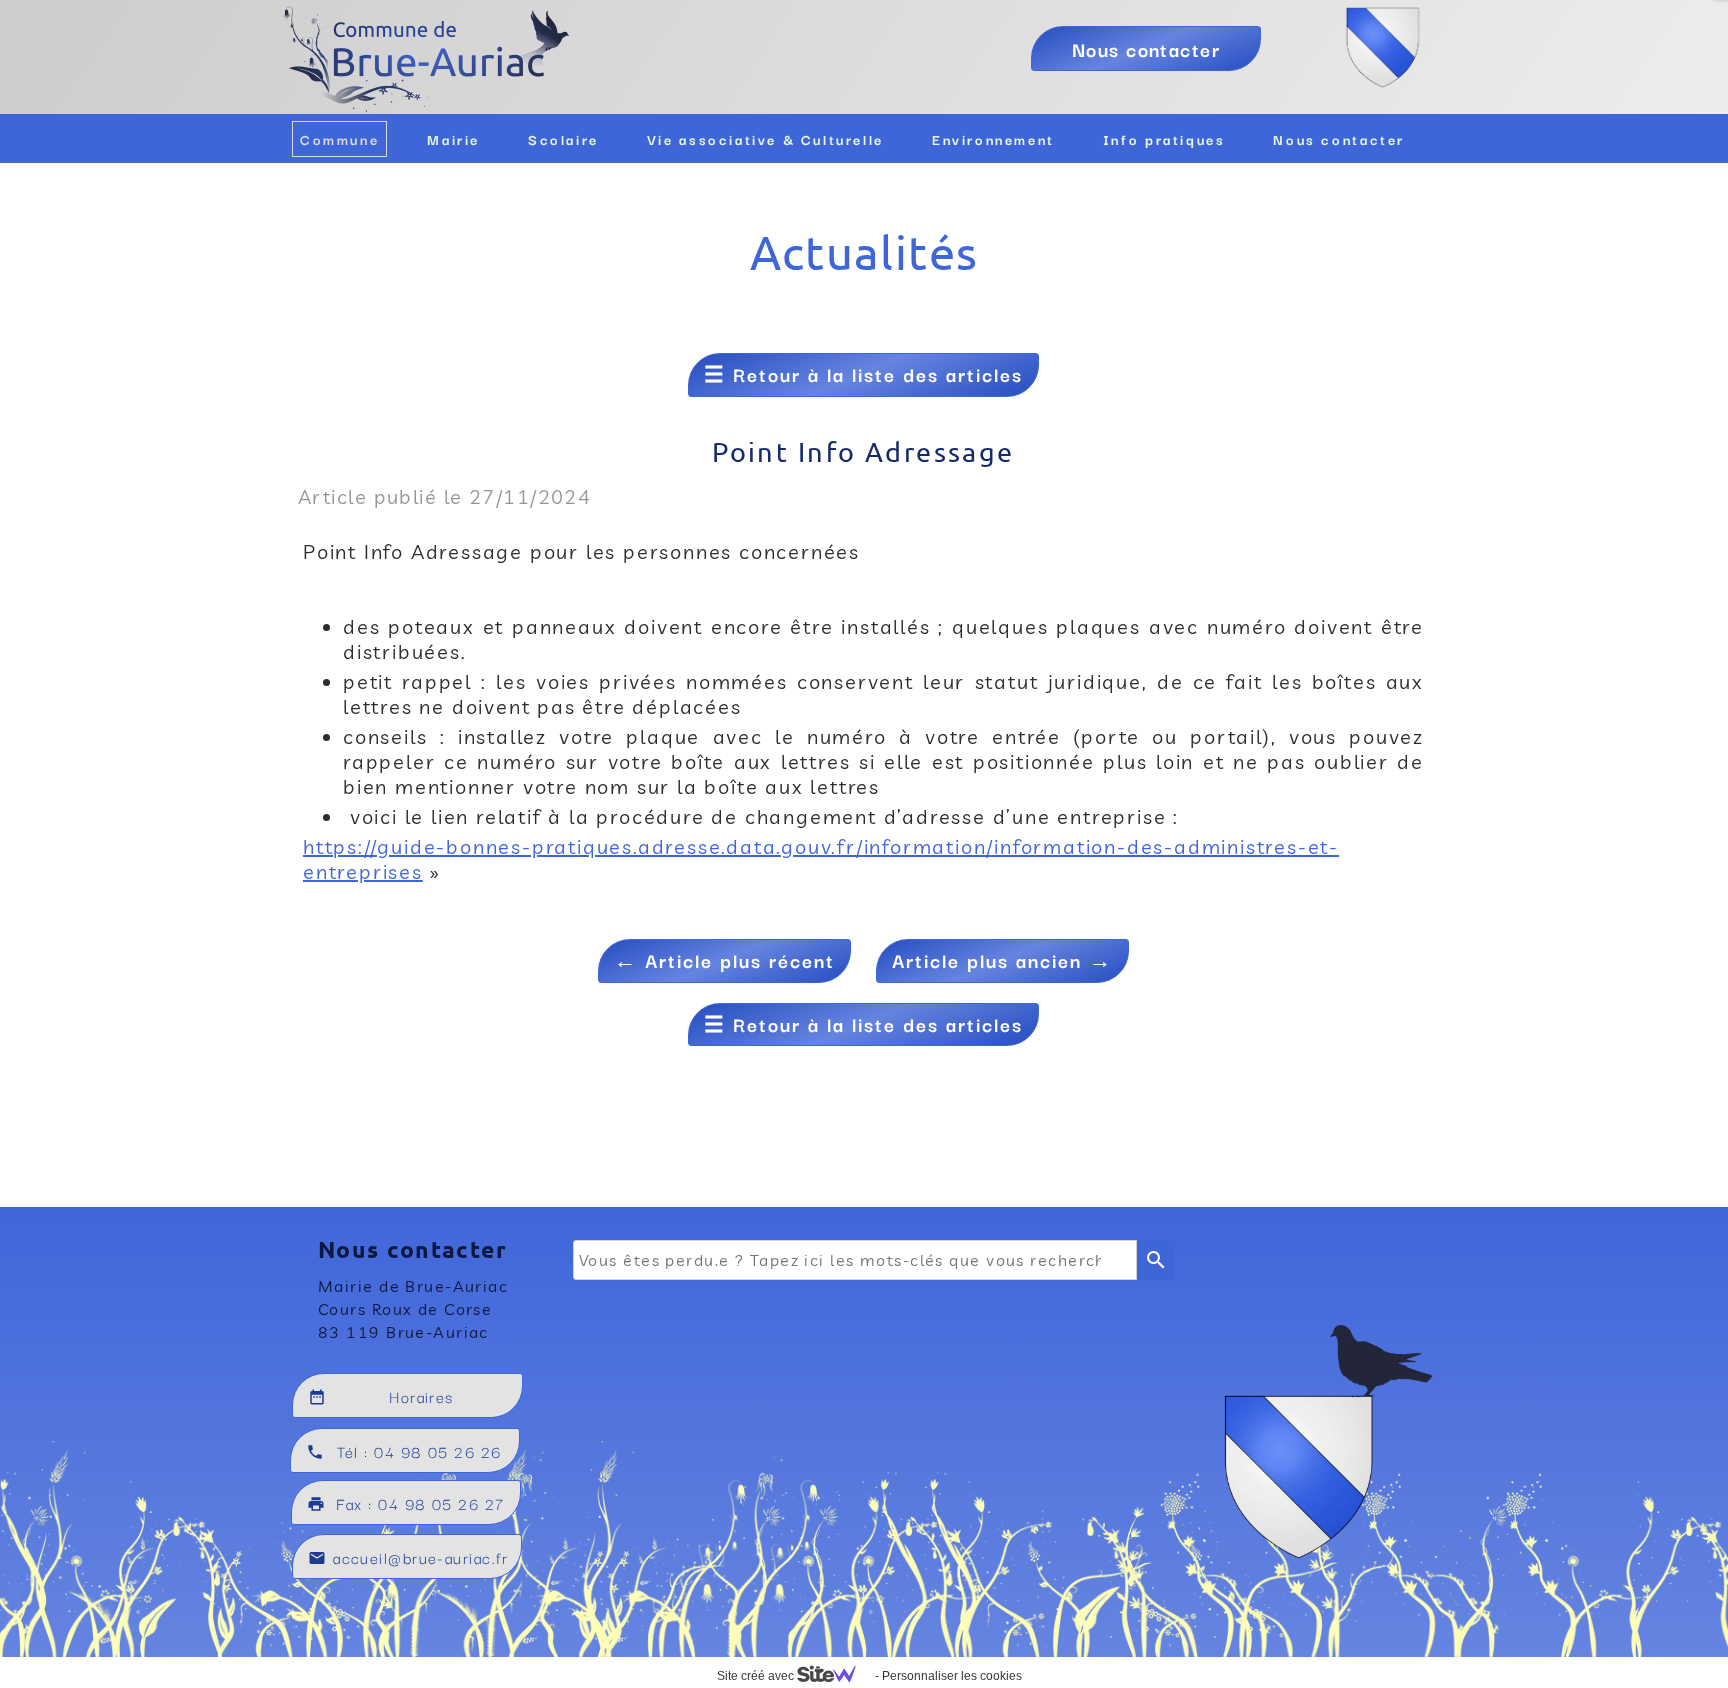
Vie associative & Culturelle (765, 139)
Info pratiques (1164, 139)
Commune (339, 139)
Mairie (453, 139)
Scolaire (563, 139)
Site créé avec (757, 1676)
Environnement (993, 139)
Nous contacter (1339, 139)
